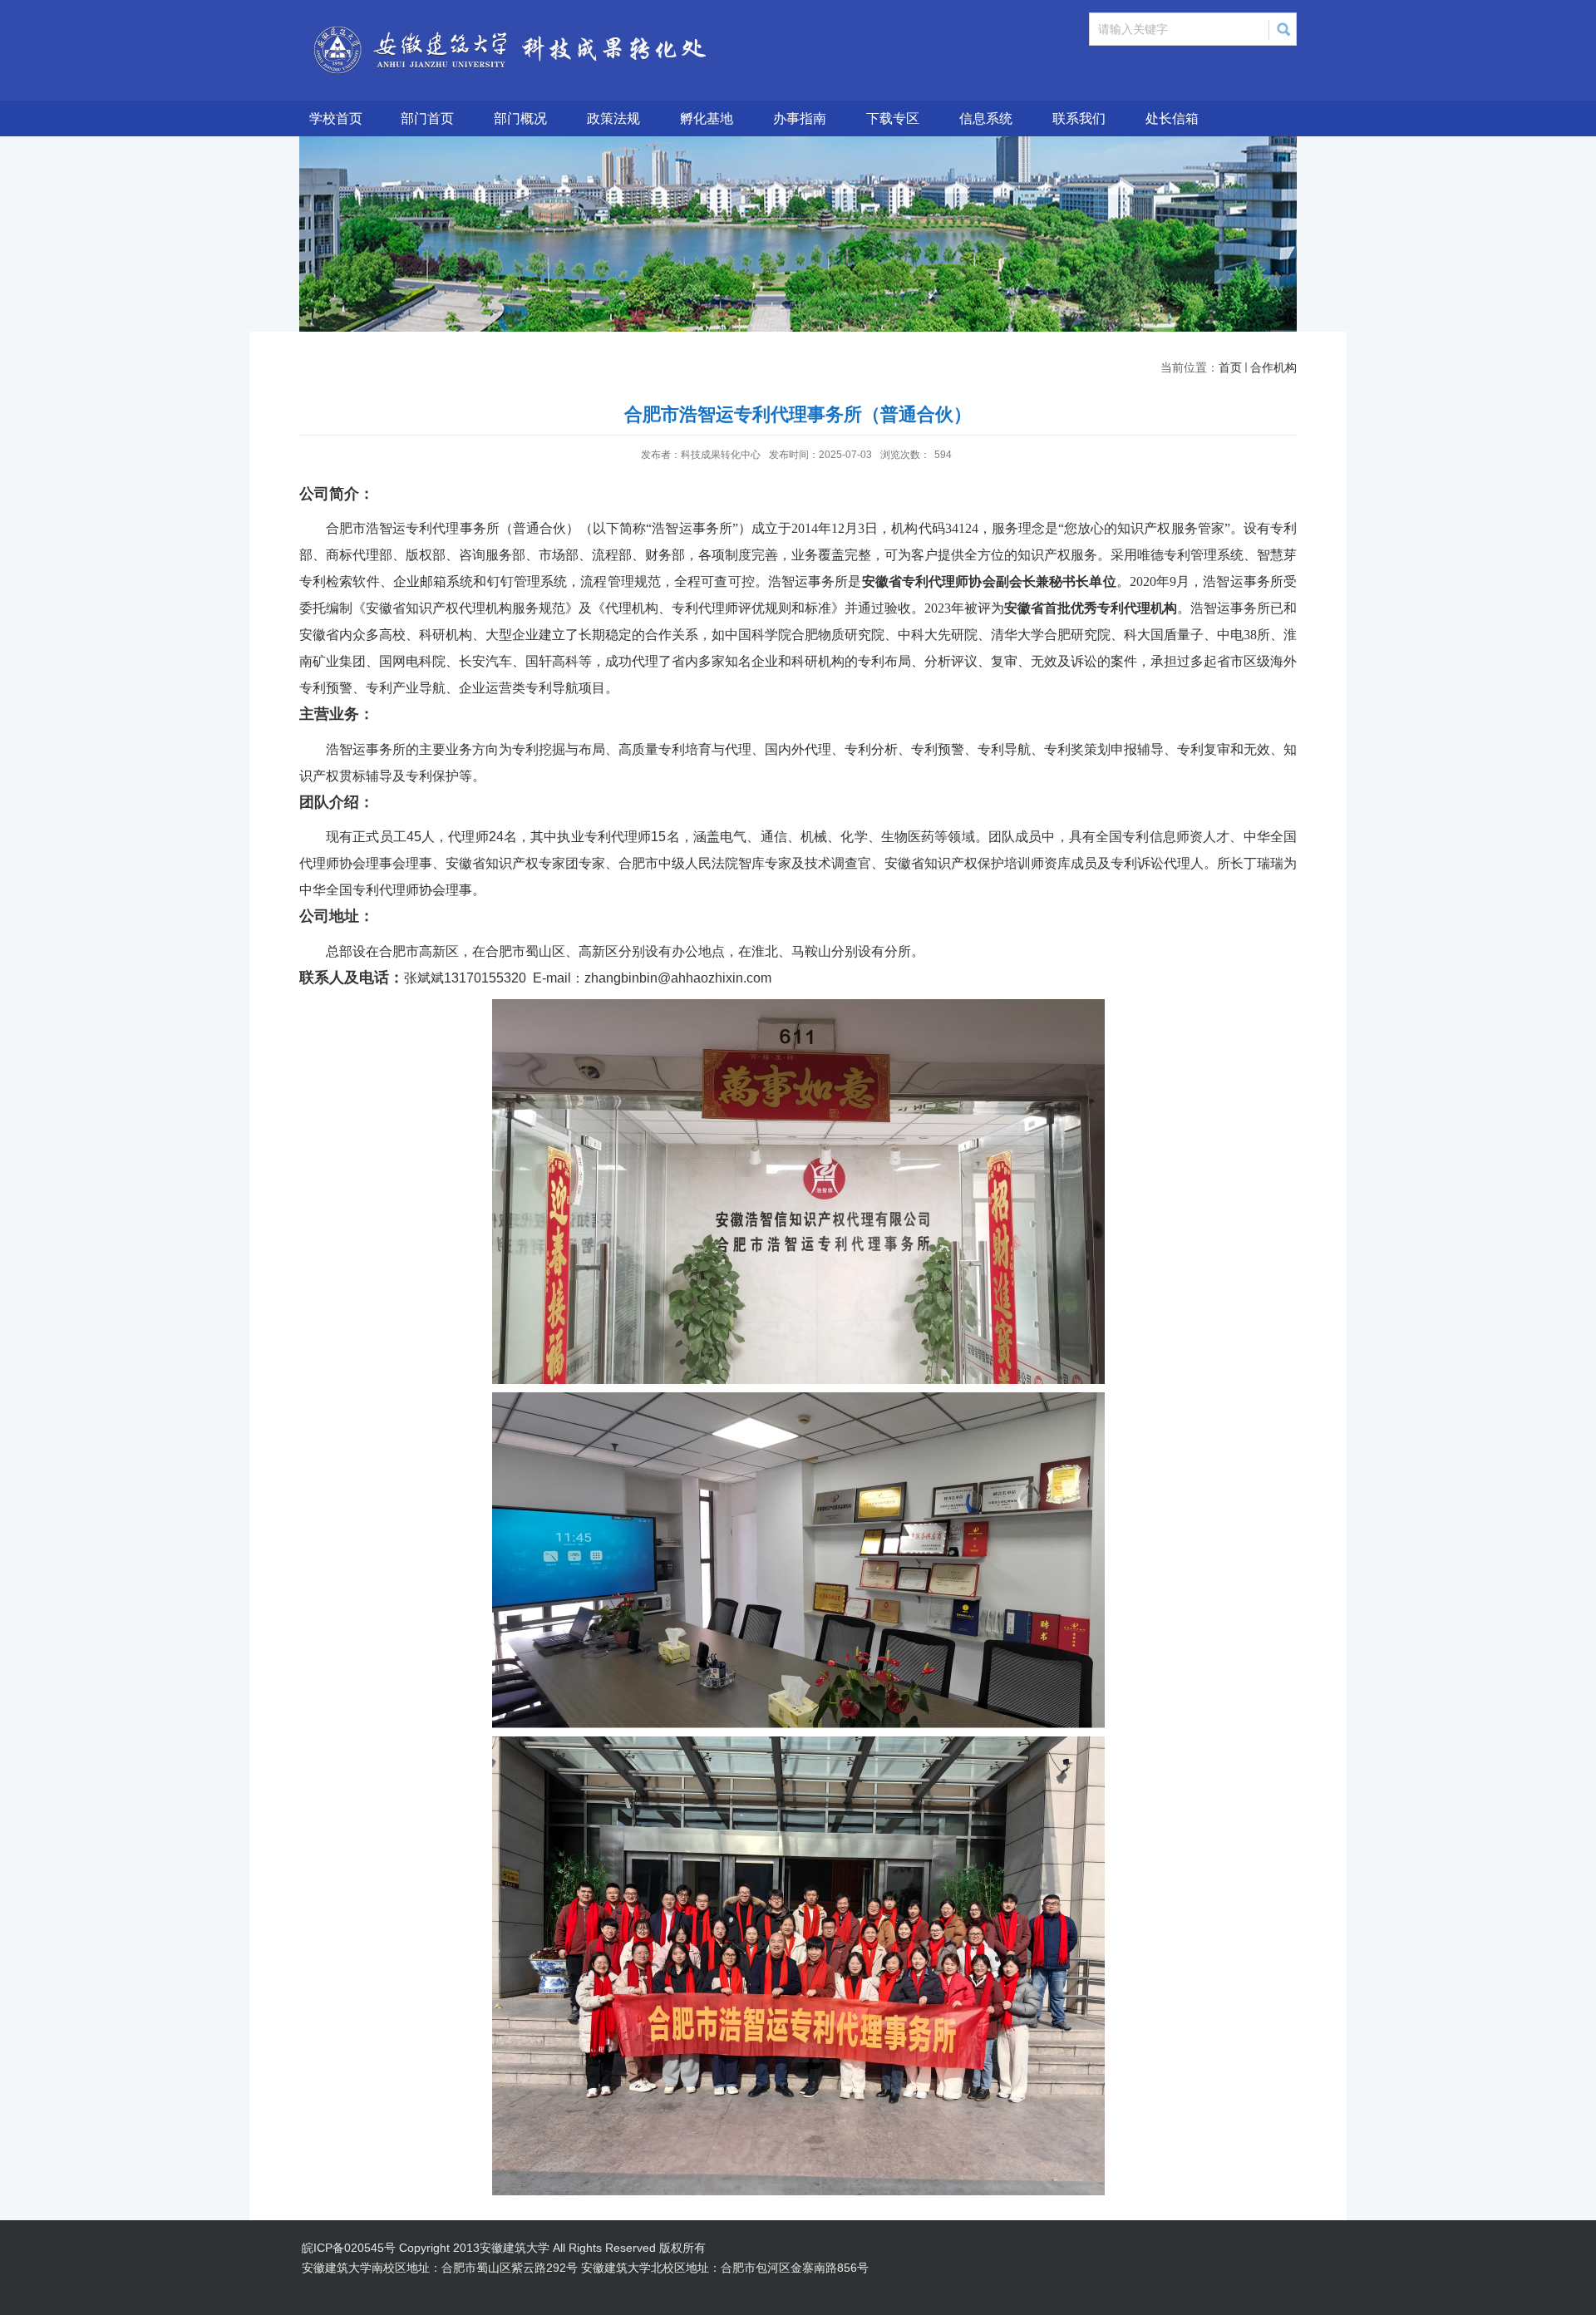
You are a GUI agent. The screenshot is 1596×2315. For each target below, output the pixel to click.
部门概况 (520, 118)
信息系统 (986, 118)
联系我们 (1079, 118)
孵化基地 (707, 118)
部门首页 (427, 118)
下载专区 (893, 118)
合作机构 (1273, 367)
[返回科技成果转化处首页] (534, 27)
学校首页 (336, 118)
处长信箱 (1172, 118)
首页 (1230, 367)
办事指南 (800, 118)
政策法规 (613, 118)
